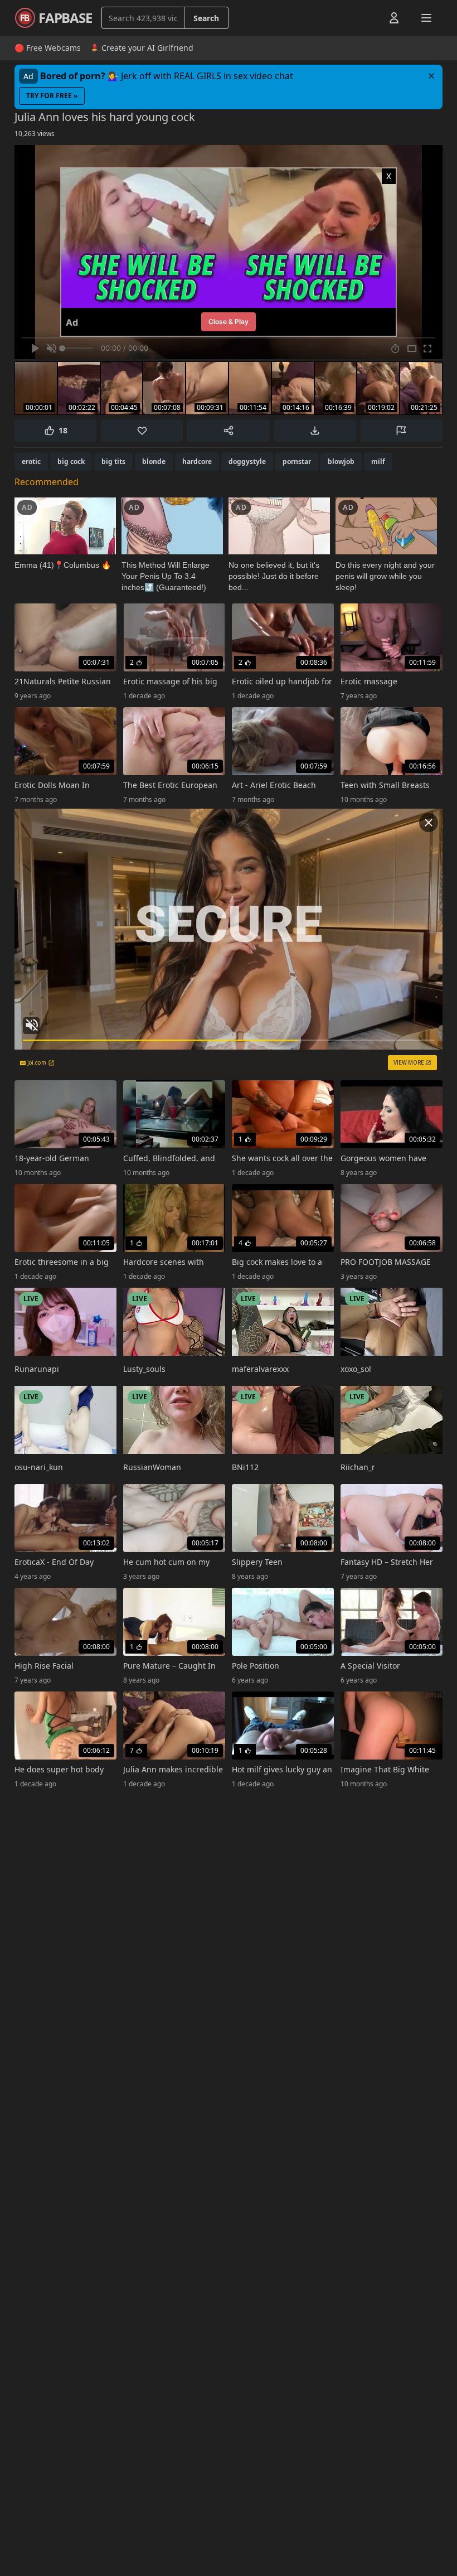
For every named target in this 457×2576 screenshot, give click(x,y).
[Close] (431, 76)
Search (206, 18)
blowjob (341, 461)
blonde (154, 461)
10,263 (35, 134)
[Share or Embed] (228, 431)
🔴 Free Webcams (48, 48)
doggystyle (247, 461)
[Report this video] (402, 431)
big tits (113, 461)
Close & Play (229, 322)
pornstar (297, 461)
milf (378, 461)
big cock (71, 461)
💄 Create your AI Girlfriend (142, 48)
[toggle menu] (368, 18)
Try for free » (52, 96)
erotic (31, 461)
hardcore (197, 461)
